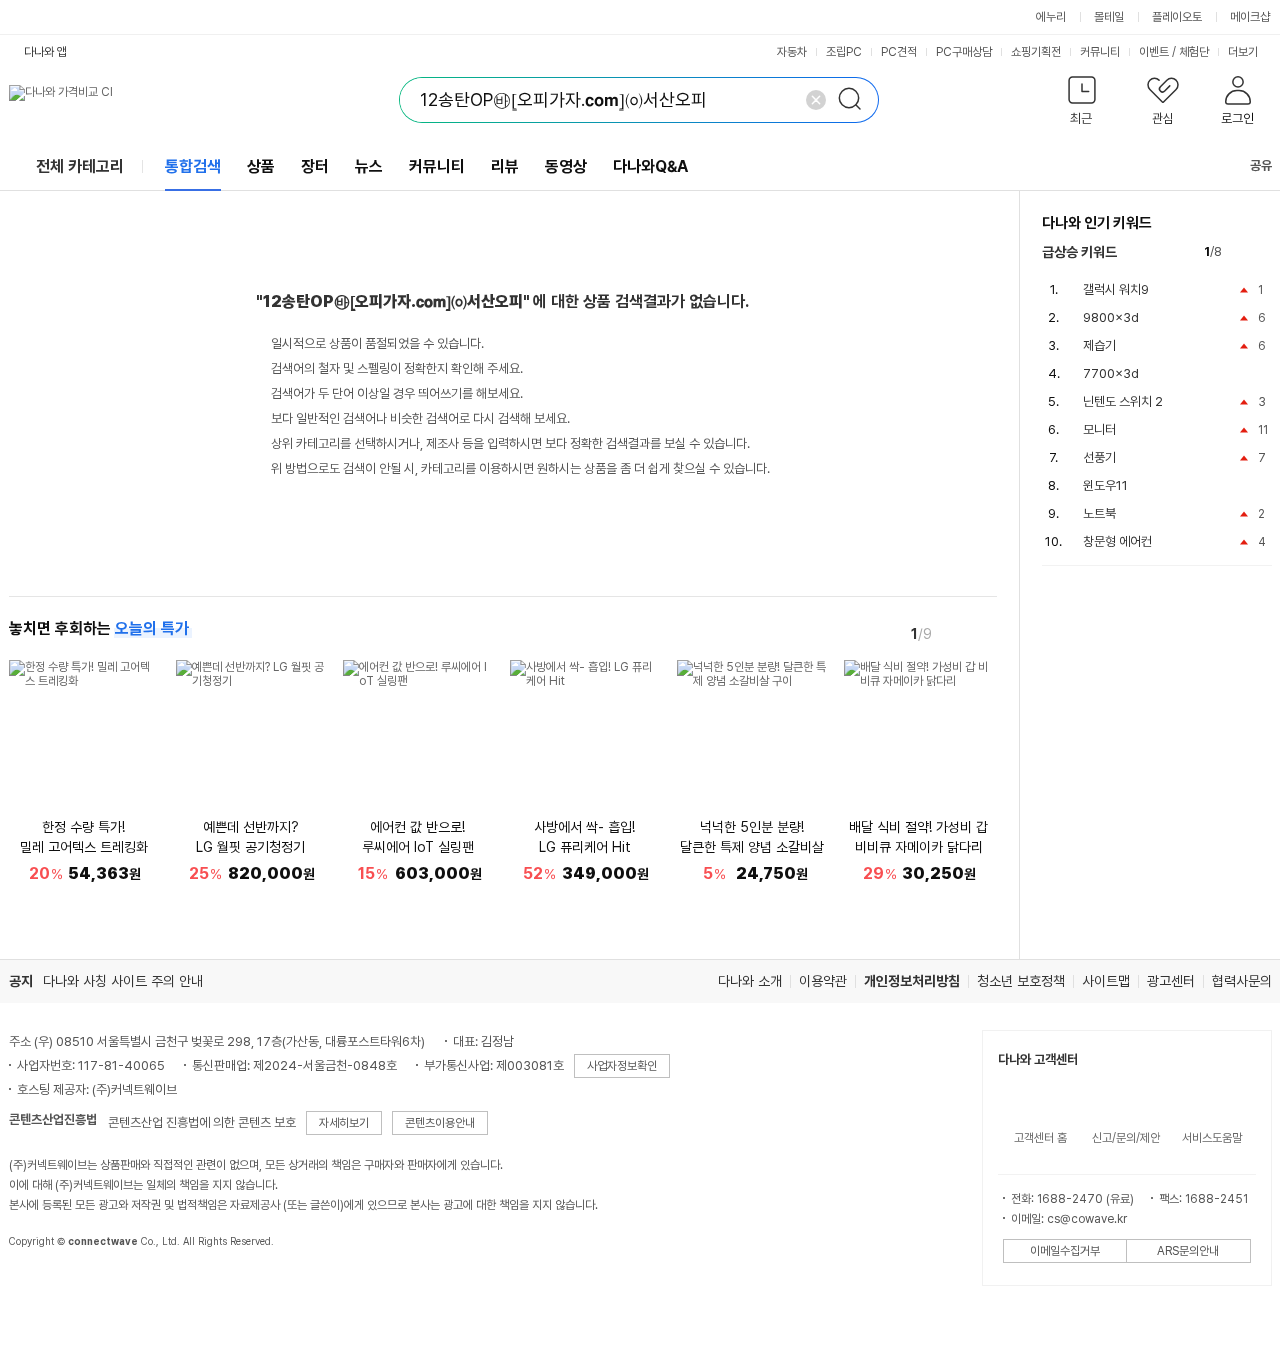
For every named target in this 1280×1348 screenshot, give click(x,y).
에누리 (1051, 17)
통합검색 (193, 166)
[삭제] (816, 100)
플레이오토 (1177, 17)
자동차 (792, 52)
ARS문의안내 (1188, 1251)
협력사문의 (1242, 981)
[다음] (983, 633)
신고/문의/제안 (1126, 1138)
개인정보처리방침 (912, 981)
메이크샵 (1250, 17)
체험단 (1194, 52)
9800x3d (1111, 317)
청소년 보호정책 (1021, 981)
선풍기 (1099, 457)
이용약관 (823, 981)
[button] (1082, 104)
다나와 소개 (750, 981)
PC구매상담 (964, 52)
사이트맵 (1106, 981)
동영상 (566, 166)
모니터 (1099, 429)
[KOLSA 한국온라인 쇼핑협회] (45, 1287)
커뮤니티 (1100, 52)
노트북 (1099, 513)
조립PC (844, 52)
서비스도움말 (1212, 1138)
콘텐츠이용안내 (440, 1123)
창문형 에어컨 (1117, 541)
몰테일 (1109, 17)
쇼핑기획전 (1036, 52)
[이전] (955, 633)
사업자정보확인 (622, 1066)
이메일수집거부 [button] (1065, 1251)
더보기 (1244, 52)
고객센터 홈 (1040, 1138)
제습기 (1099, 345)
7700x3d (1111, 373)
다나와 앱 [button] (45, 52)
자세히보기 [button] (344, 1123)
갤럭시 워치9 (1116, 289)
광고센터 (1171, 981)
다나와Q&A (650, 166)
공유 (1261, 165)
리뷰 (505, 166)
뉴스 (369, 166)
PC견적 (899, 52)
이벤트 (1154, 52)
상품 (261, 166)
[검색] (856, 100)
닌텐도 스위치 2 (1123, 401)
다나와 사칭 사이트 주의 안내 (123, 981)
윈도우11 (1105, 485)
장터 (315, 166)
